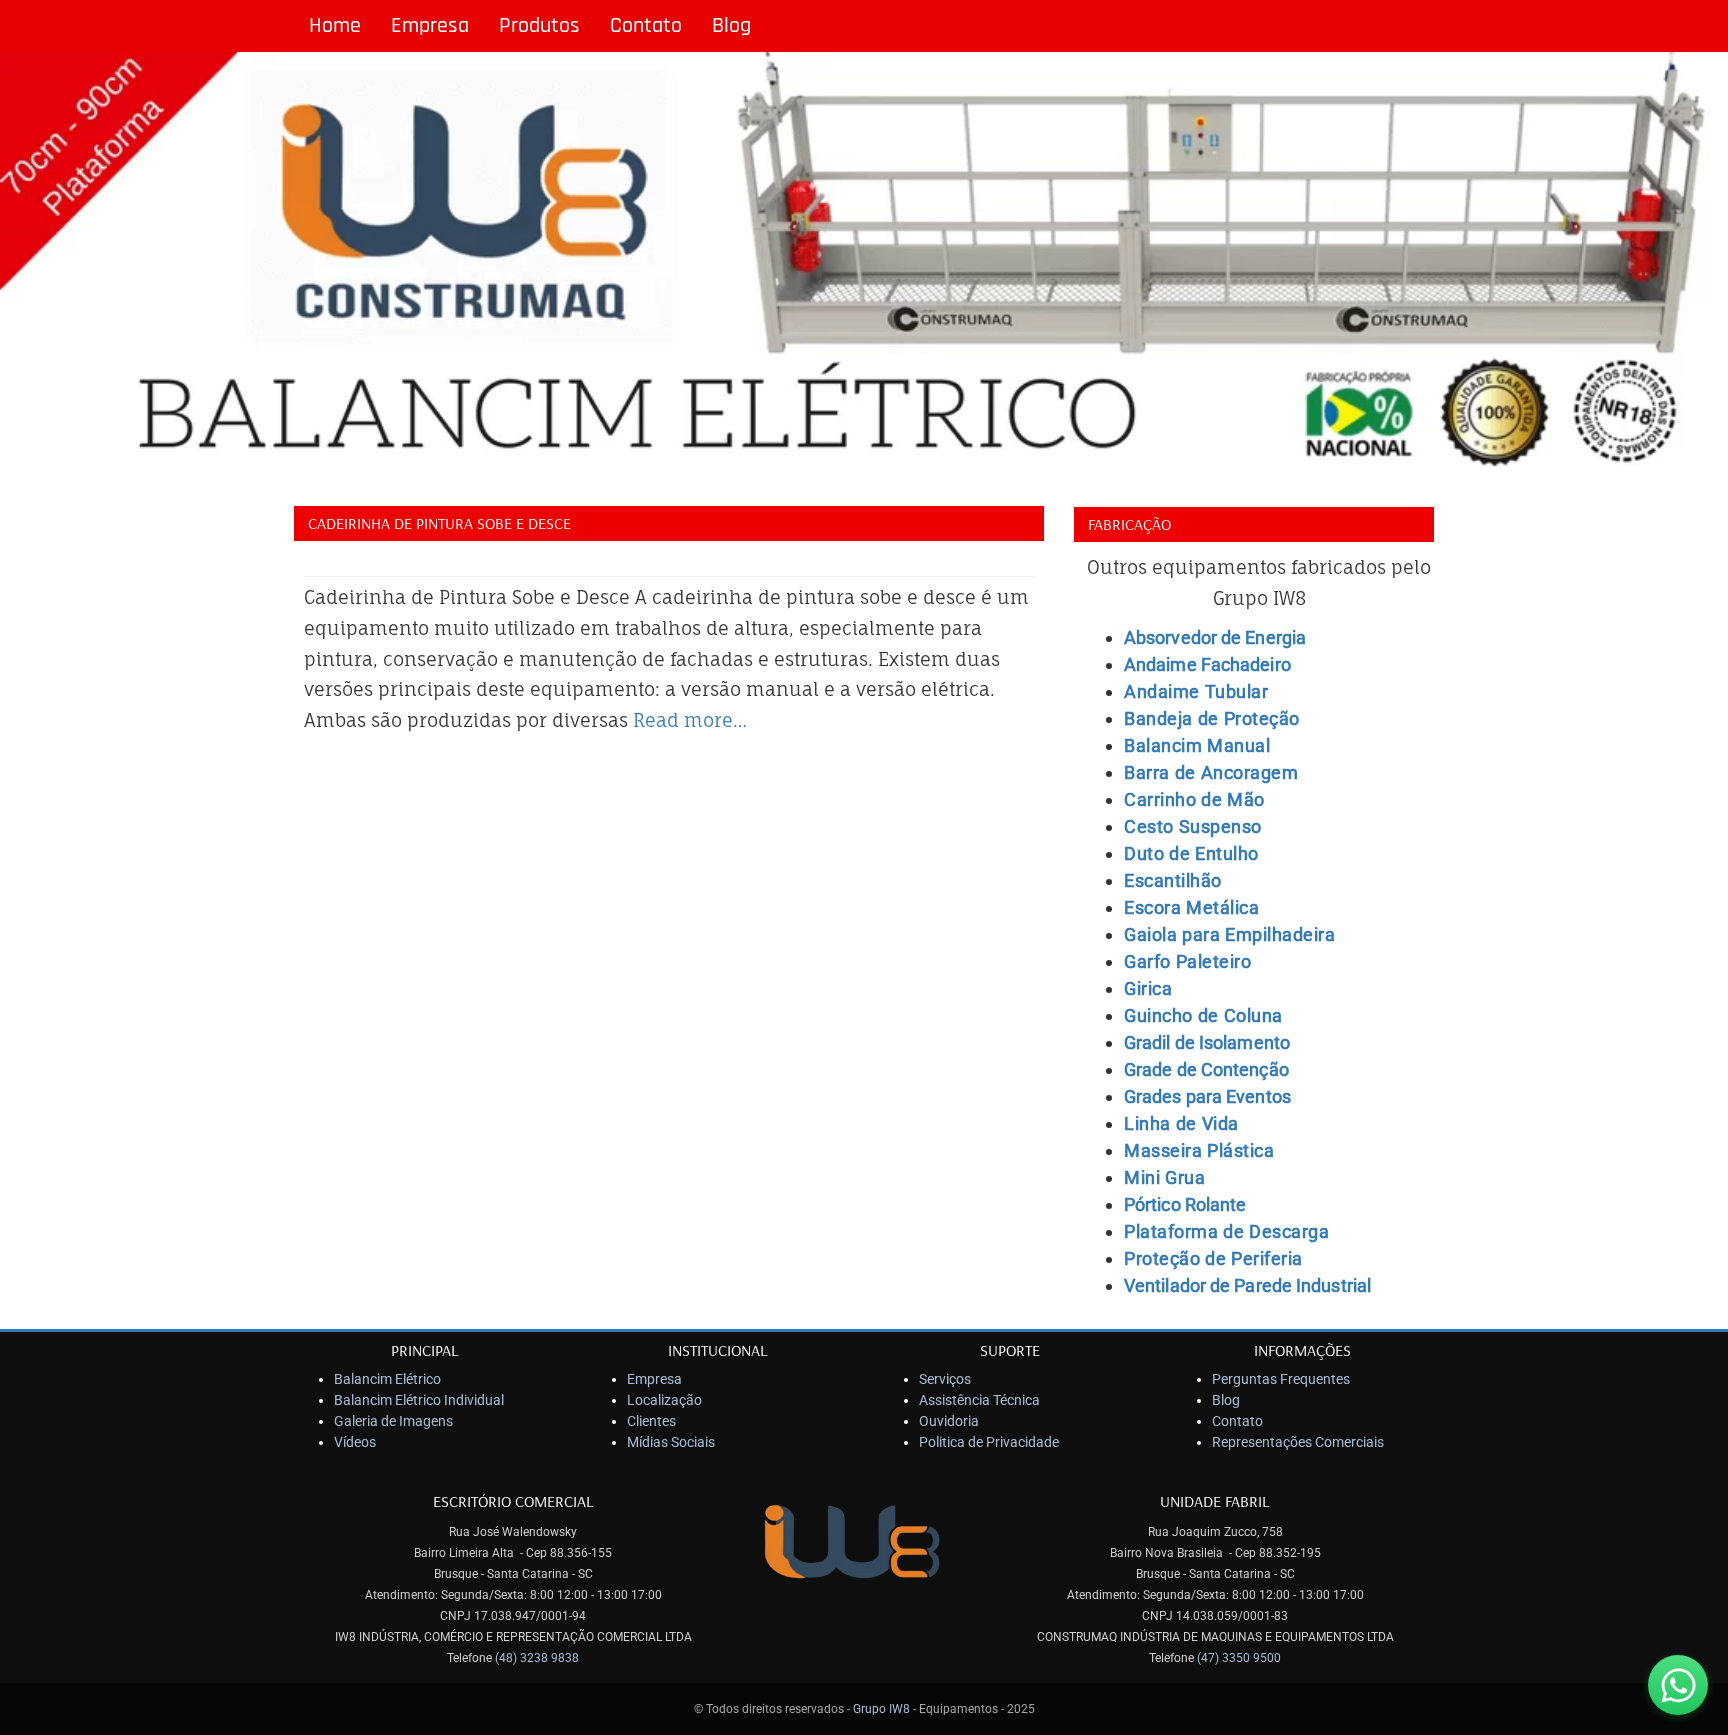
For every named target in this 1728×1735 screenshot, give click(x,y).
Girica (1148, 988)
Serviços (945, 1379)
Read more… (690, 720)
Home (335, 26)
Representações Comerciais (1298, 1442)
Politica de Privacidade (989, 1442)
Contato (646, 26)
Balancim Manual (1197, 745)
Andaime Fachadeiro (1207, 664)
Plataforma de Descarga (1226, 1231)
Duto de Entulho (1191, 853)
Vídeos (355, 1442)
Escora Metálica (1191, 907)
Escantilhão (1173, 880)
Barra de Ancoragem (1211, 772)
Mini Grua (1164, 1177)
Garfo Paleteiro (1187, 961)
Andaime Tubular (1196, 691)
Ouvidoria (949, 1421)
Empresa (430, 26)
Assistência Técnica (979, 1400)
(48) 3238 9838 (537, 1658)
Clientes (651, 1421)
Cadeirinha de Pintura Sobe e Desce (439, 523)
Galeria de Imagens (393, 1421)
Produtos (539, 26)
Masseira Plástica (1199, 1150)
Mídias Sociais (671, 1442)
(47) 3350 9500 (1239, 1658)
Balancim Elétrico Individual (419, 1400)
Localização (664, 1400)
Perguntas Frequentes (1281, 1379)
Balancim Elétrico (387, 1379)
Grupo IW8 (881, 1709)
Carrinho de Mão (1194, 799)
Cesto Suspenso (1193, 826)
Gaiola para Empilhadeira (1229, 934)
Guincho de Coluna (1203, 1015)
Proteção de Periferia (1213, 1258)
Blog (731, 26)
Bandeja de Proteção (1212, 718)
